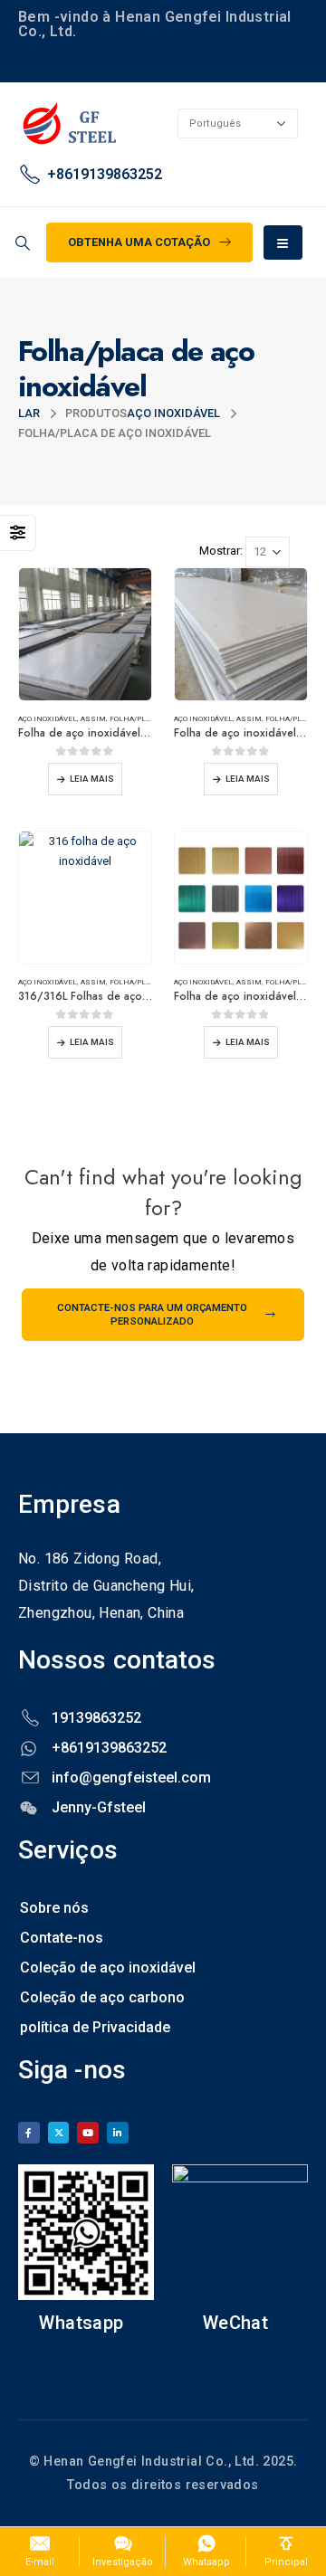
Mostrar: (221, 551)
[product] (85, 634)
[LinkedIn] (118, 2133)
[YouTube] (88, 2133)
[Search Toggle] (22, 243)
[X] (59, 2133)
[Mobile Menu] (283, 242)
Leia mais (92, 779)
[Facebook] (29, 2133)
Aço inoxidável (48, 718)
